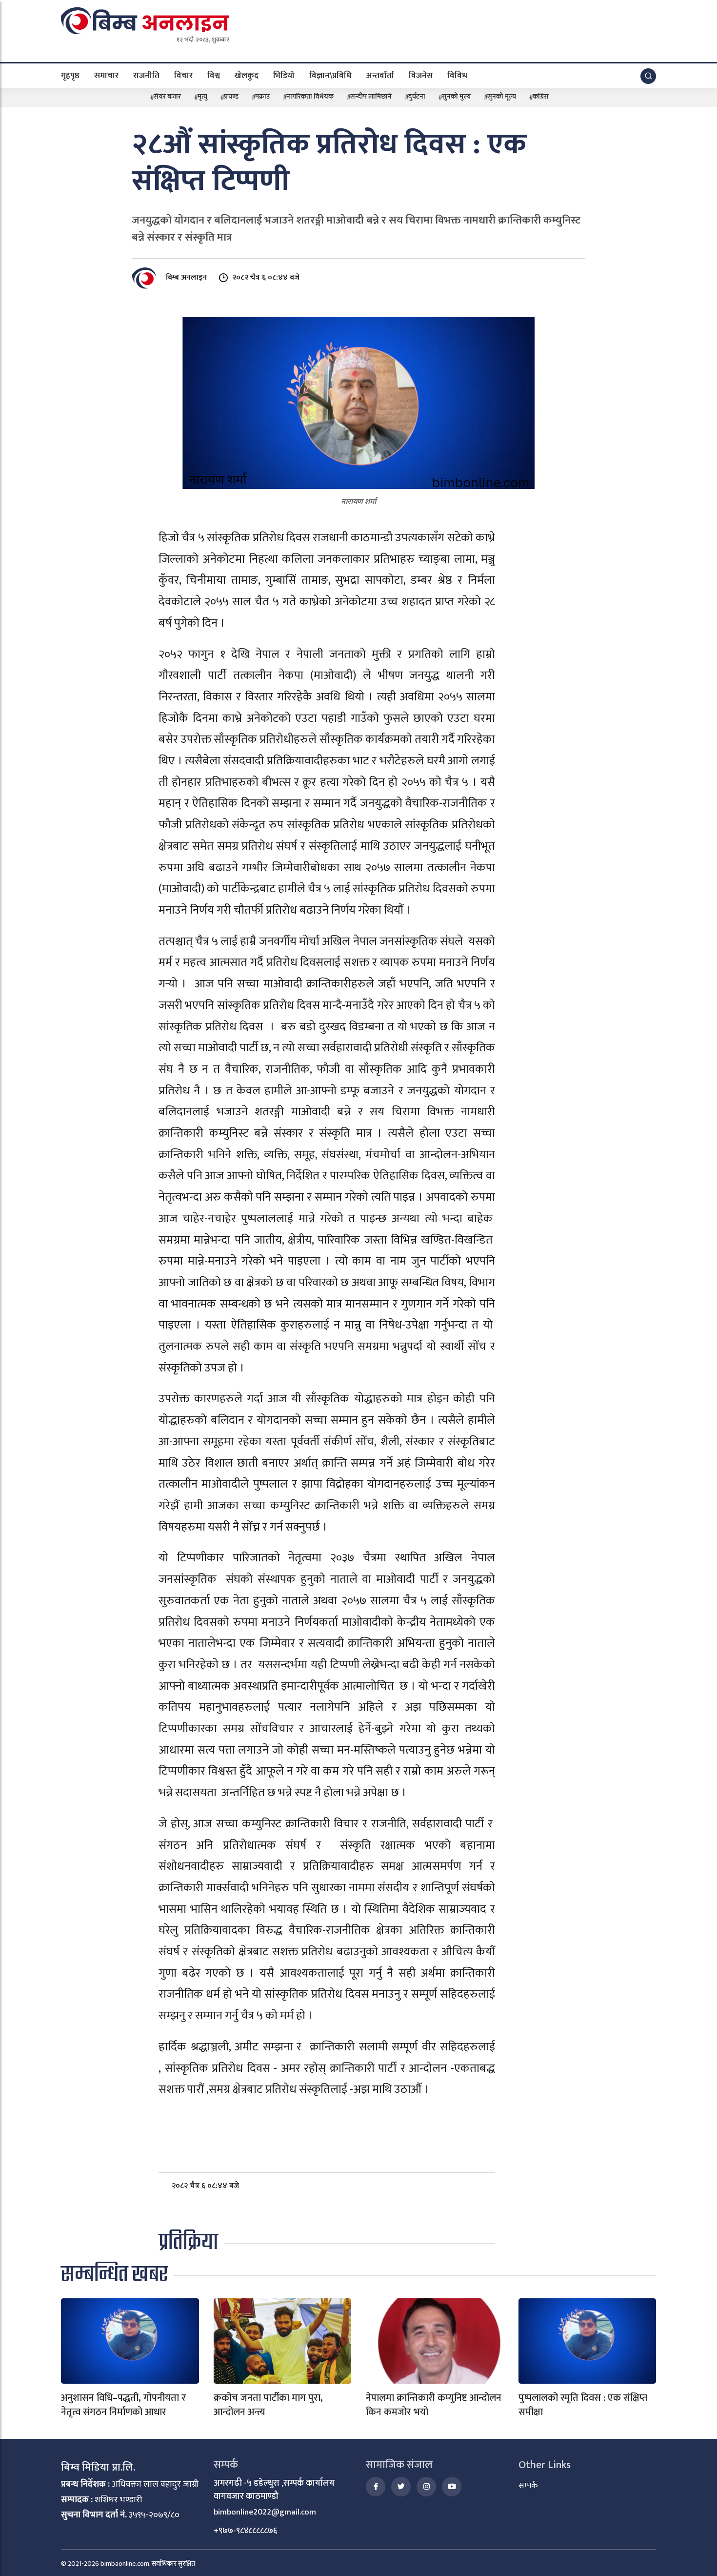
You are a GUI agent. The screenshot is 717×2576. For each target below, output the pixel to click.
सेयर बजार (167, 96)
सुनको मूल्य (502, 96)
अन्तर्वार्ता (380, 75)
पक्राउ (262, 96)
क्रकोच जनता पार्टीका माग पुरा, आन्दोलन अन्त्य (268, 2405)
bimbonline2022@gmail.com (265, 2512)
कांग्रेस (541, 96)
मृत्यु (202, 96)
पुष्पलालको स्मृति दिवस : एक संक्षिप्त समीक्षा (583, 2405)
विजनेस (421, 75)
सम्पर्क (528, 2486)
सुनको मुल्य (456, 96)
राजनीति (146, 75)
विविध (457, 75)
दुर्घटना (417, 96)
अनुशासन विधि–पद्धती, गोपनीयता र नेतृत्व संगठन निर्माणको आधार (123, 2405)
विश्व (214, 75)
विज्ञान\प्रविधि (330, 75)
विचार (183, 75)
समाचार (106, 75)
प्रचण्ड (231, 96)
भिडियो (284, 75)
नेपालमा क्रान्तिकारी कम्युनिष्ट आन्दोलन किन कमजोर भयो (434, 2405)
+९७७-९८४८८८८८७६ (245, 2531)
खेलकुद (247, 75)
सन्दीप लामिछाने (371, 96)
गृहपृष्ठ (70, 75)
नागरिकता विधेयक (310, 96)
